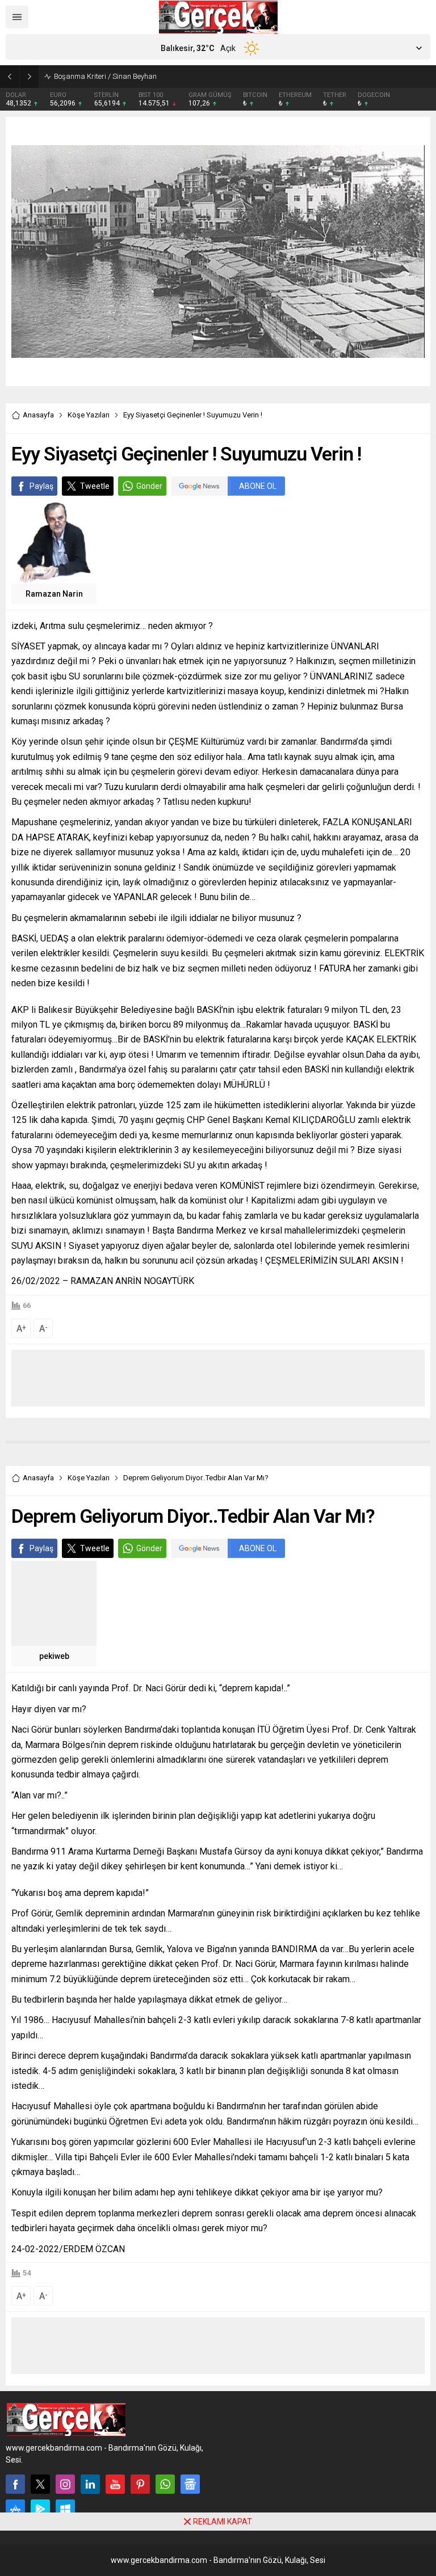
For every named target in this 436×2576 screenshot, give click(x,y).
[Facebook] (15, 2484)
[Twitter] (40, 2484)
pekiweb (54, 1656)
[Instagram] (65, 2484)
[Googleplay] (40, 2509)
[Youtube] (115, 2484)
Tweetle (95, 486)
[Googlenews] (190, 2484)
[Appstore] (15, 2509)
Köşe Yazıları (89, 415)
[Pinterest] (140, 2484)
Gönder (149, 486)
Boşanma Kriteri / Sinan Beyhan (105, 76)
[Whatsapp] (165, 2484)
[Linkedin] (90, 2484)
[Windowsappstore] (65, 2509)
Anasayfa (38, 415)
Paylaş (41, 486)
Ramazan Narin (54, 594)
